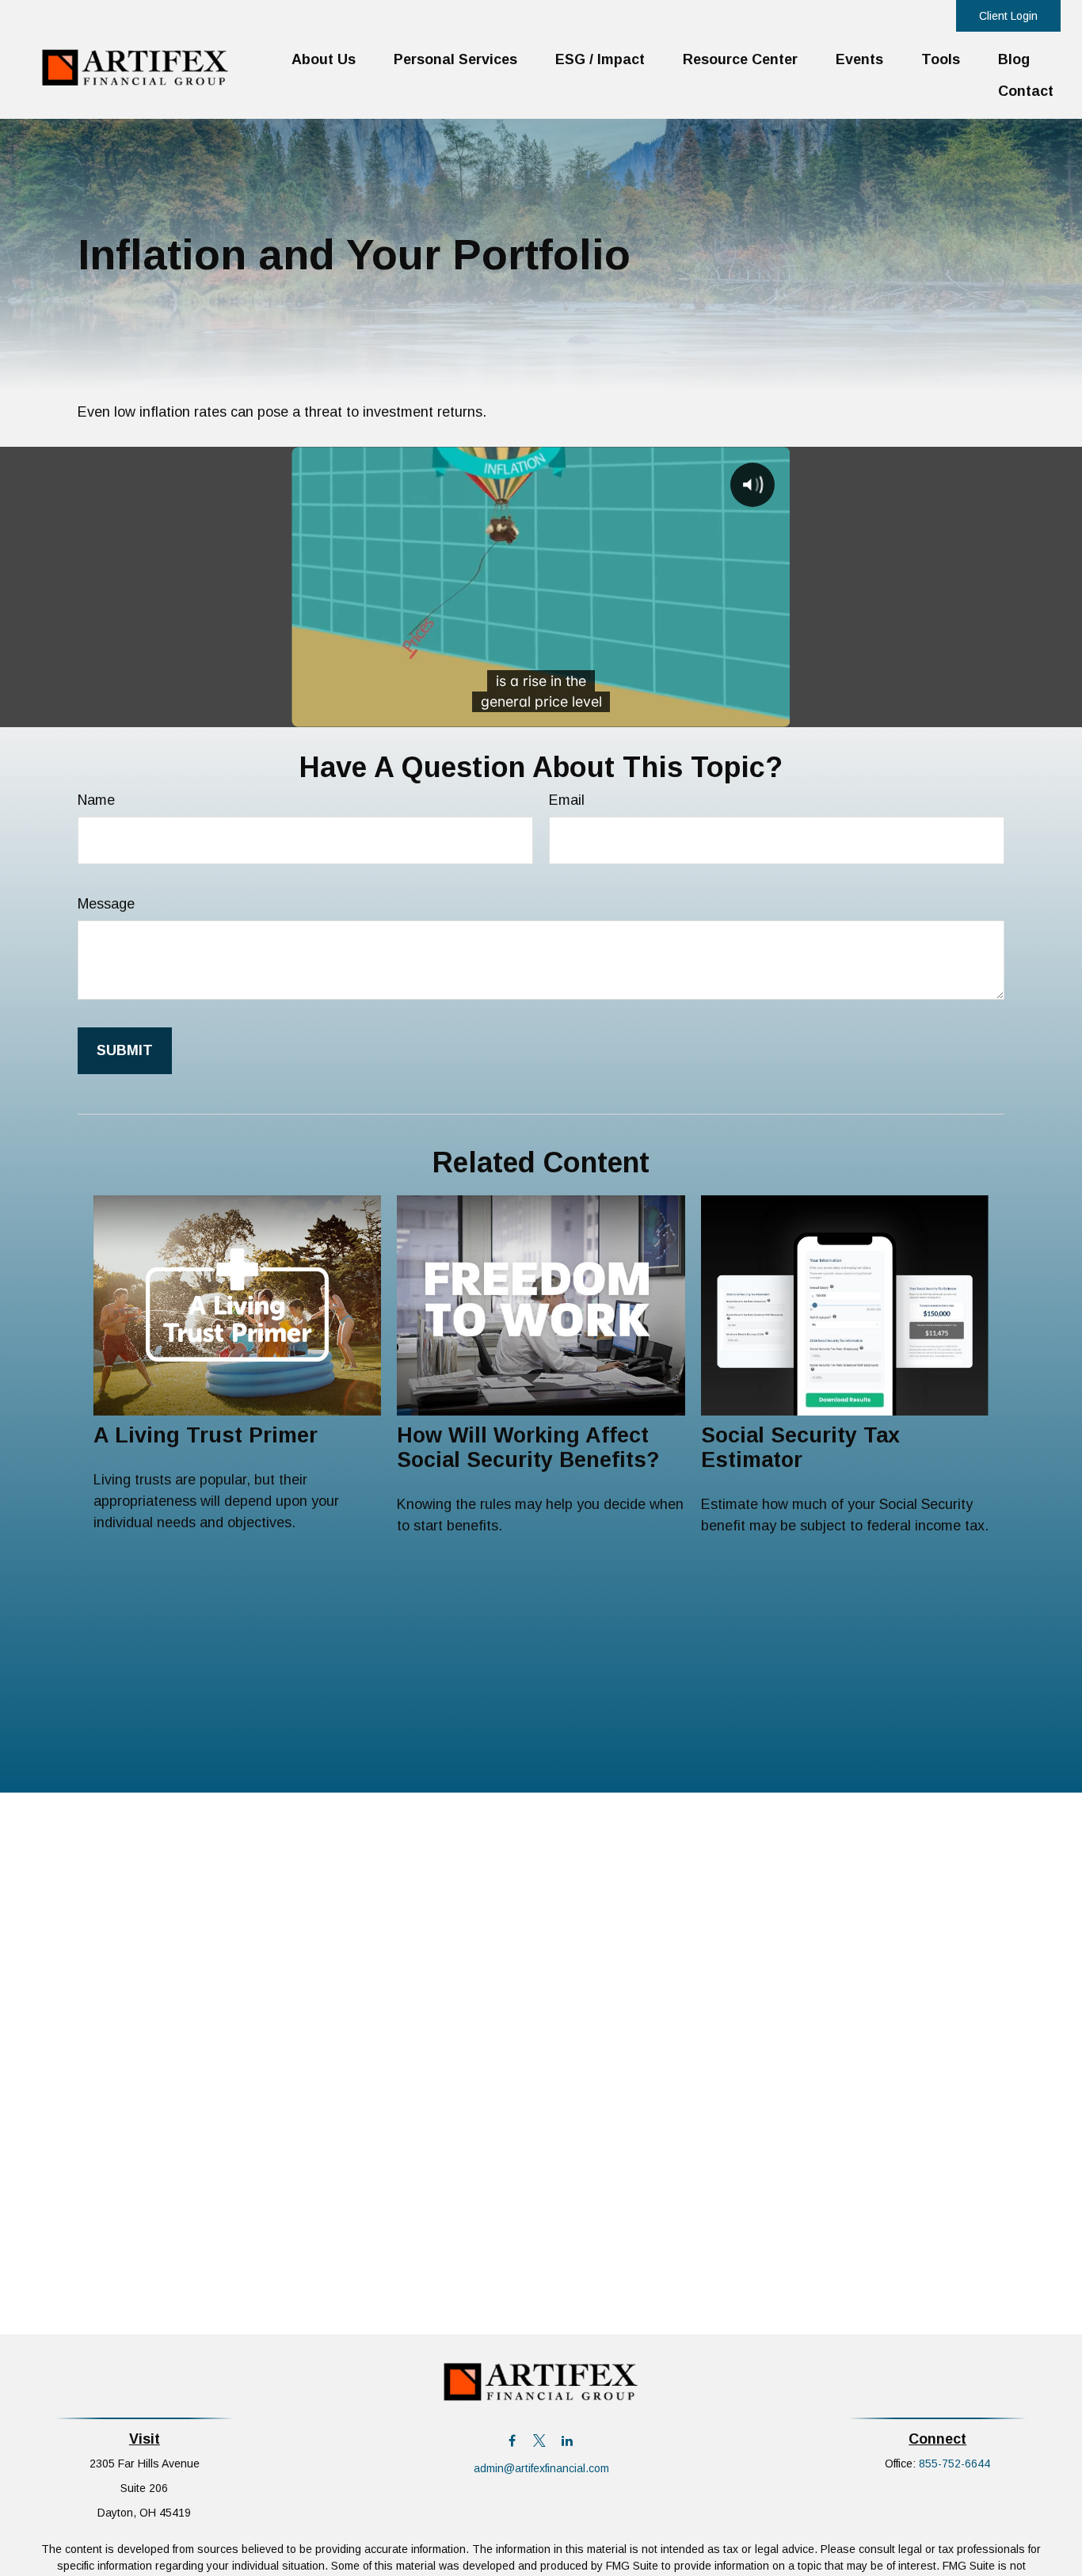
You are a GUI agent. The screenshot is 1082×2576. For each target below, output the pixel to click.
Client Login (1008, 16)
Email (567, 800)
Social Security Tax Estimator (800, 1448)
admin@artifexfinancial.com (541, 2468)
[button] (324, 59)
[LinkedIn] (568, 2441)
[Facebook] (512, 2441)
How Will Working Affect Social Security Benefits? (528, 1448)
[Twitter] (540, 2441)
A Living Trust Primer (206, 1435)
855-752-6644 (954, 2464)
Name (96, 800)
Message (106, 904)
